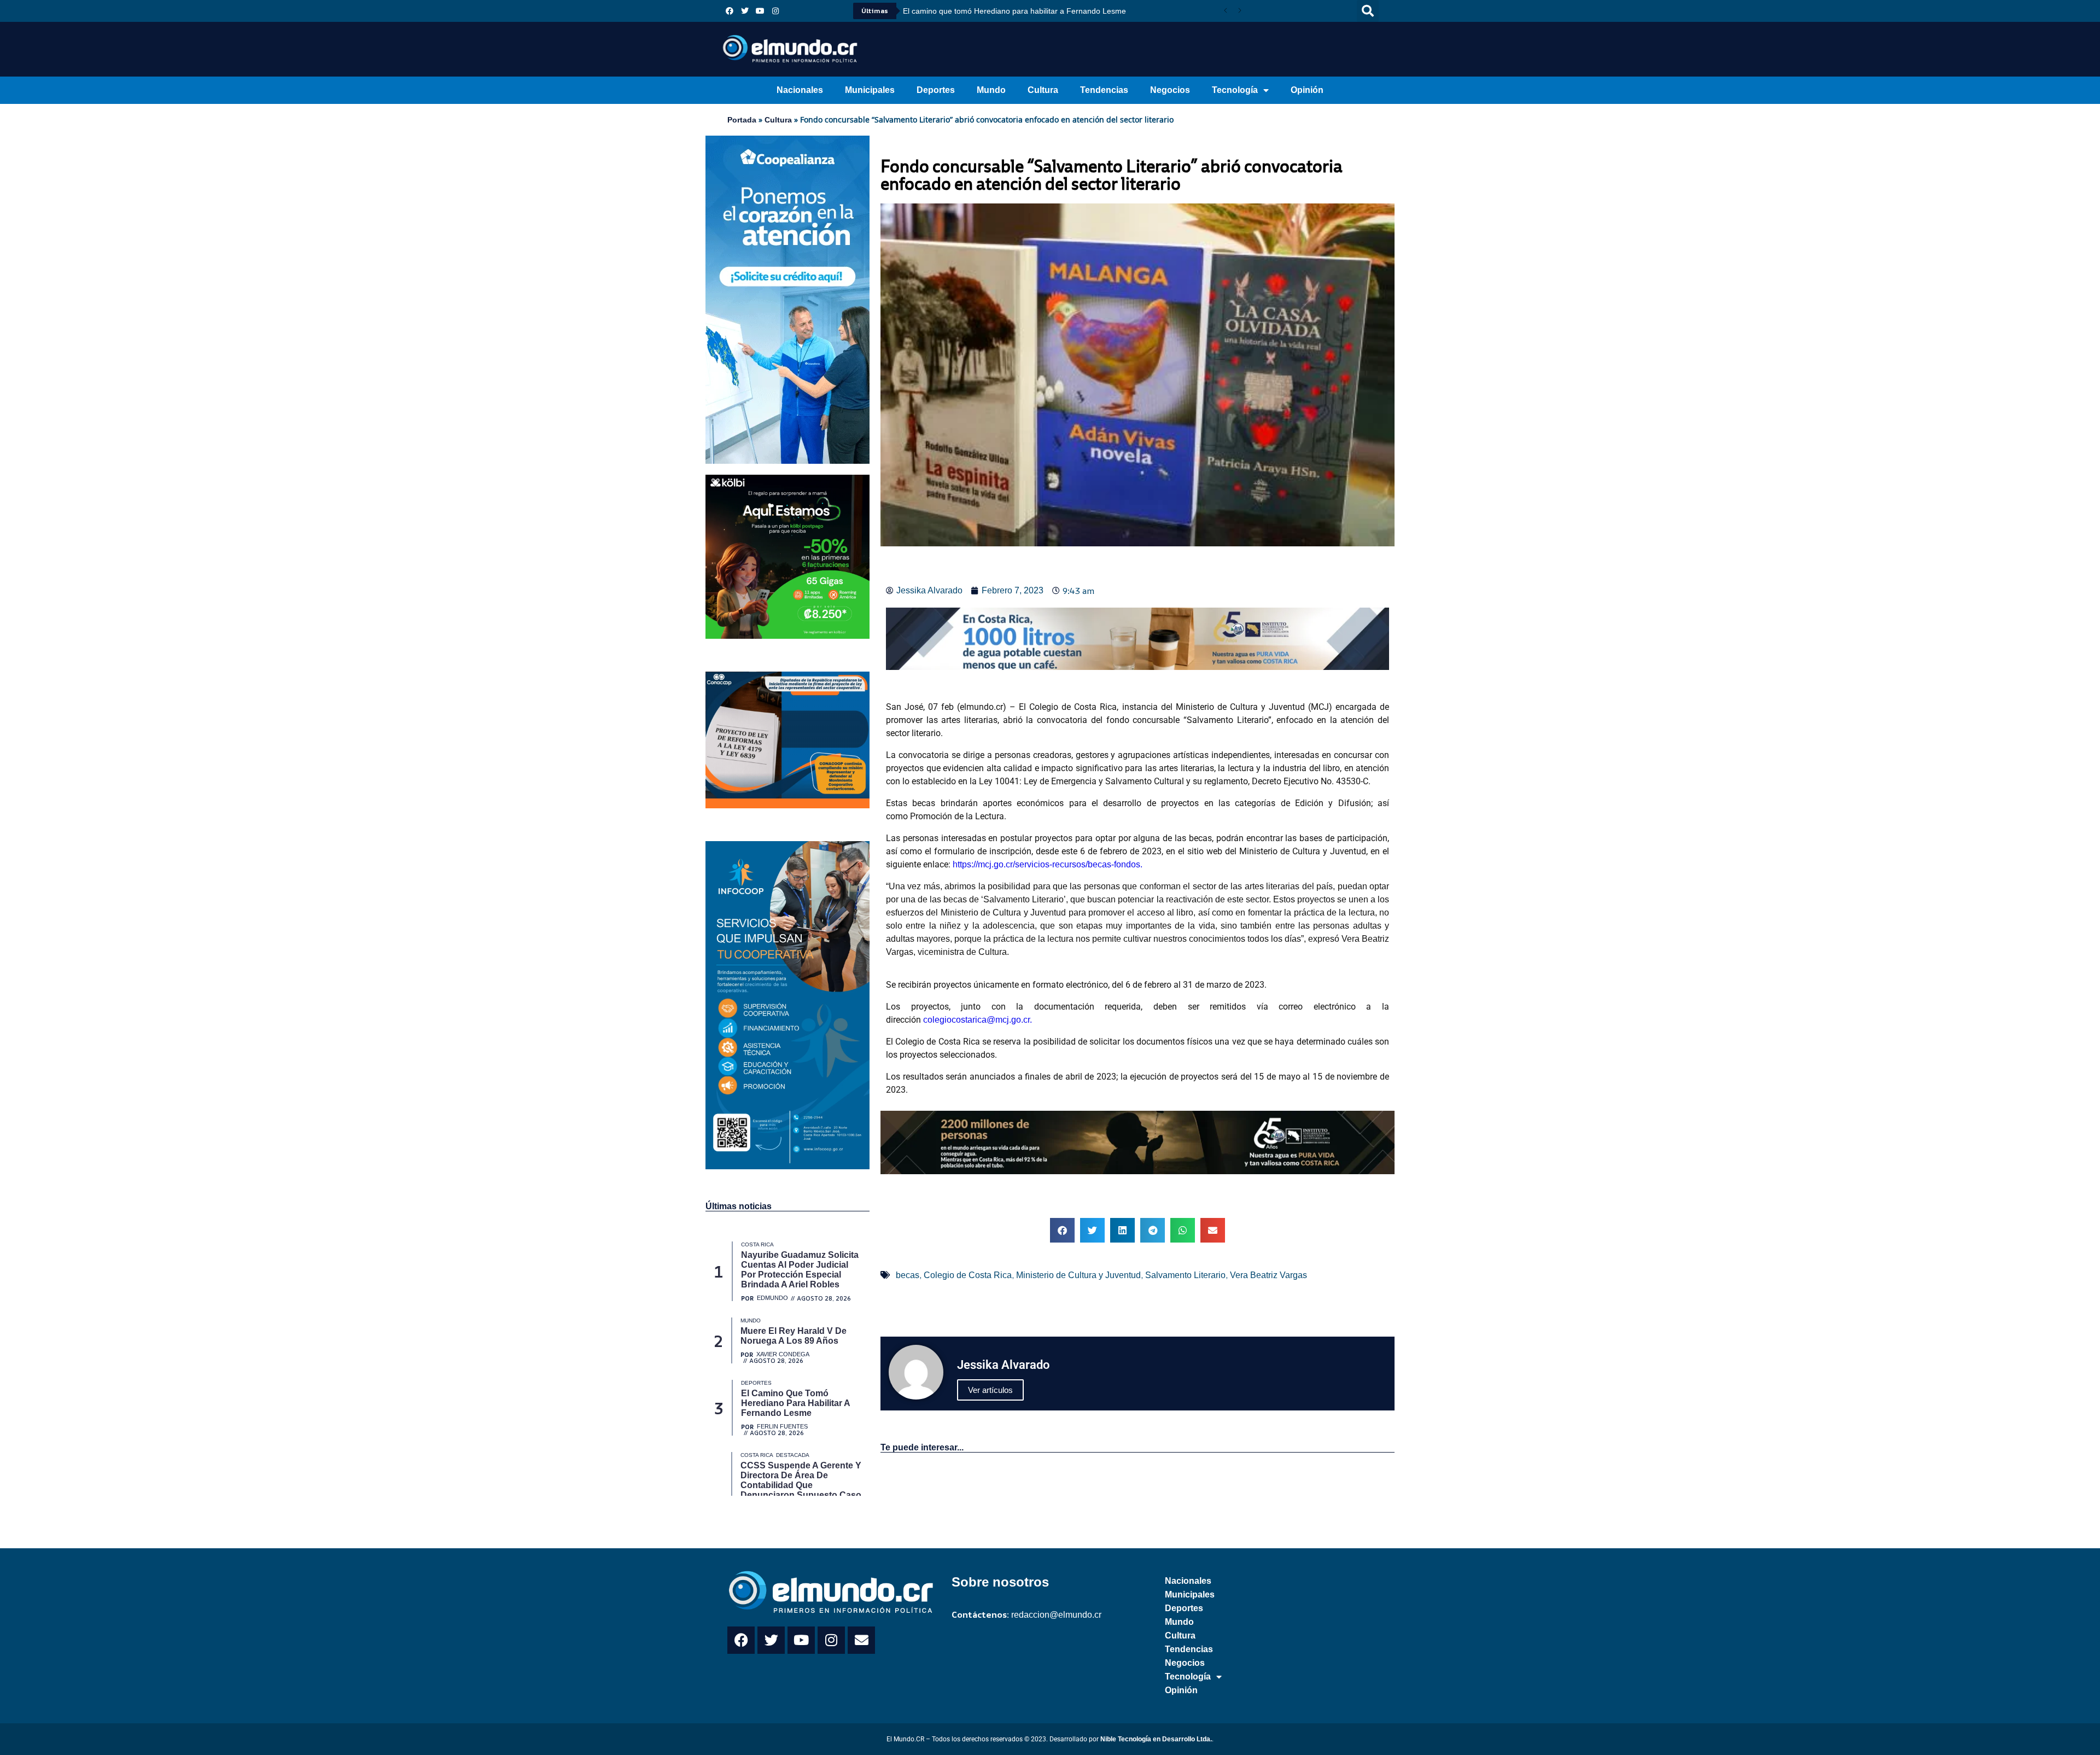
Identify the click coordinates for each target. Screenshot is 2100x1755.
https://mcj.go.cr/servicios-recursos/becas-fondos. (1048, 864)
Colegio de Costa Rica (968, 1275)
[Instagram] (775, 11)
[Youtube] (760, 11)
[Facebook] (730, 11)
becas (908, 1275)
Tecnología (1235, 90)
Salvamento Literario (1185, 1275)
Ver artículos (990, 1390)
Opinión (1307, 90)
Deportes (936, 90)
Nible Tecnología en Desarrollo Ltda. (1156, 1739)
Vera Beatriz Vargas (1268, 1275)
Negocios (1170, 90)
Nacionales (800, 90)
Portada (742, 120)
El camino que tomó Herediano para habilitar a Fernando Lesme (1014, 11)
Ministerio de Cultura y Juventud (1078, 1275)
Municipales (870, 90)
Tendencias (1104, 90)
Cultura (1043, 90)
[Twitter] (745, 11)
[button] (1368, 11)
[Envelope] (861, 1640)
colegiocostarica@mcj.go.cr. (978, 1020)
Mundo (991, 90)
